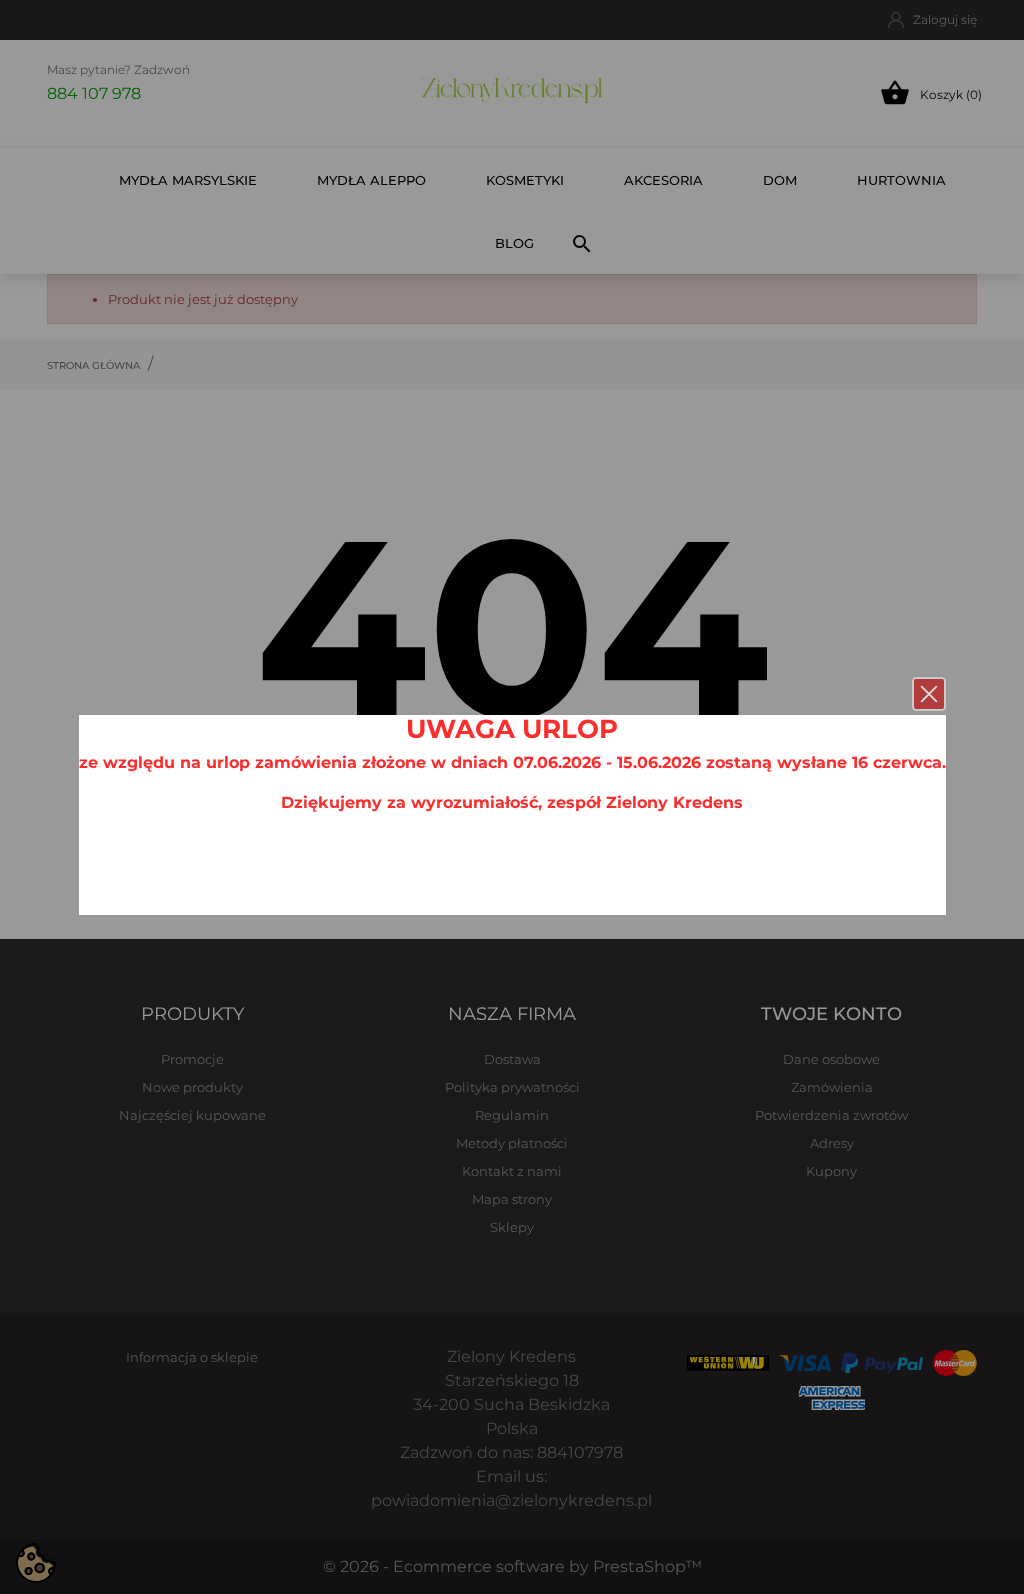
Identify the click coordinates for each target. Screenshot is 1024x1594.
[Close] (929, 694)
